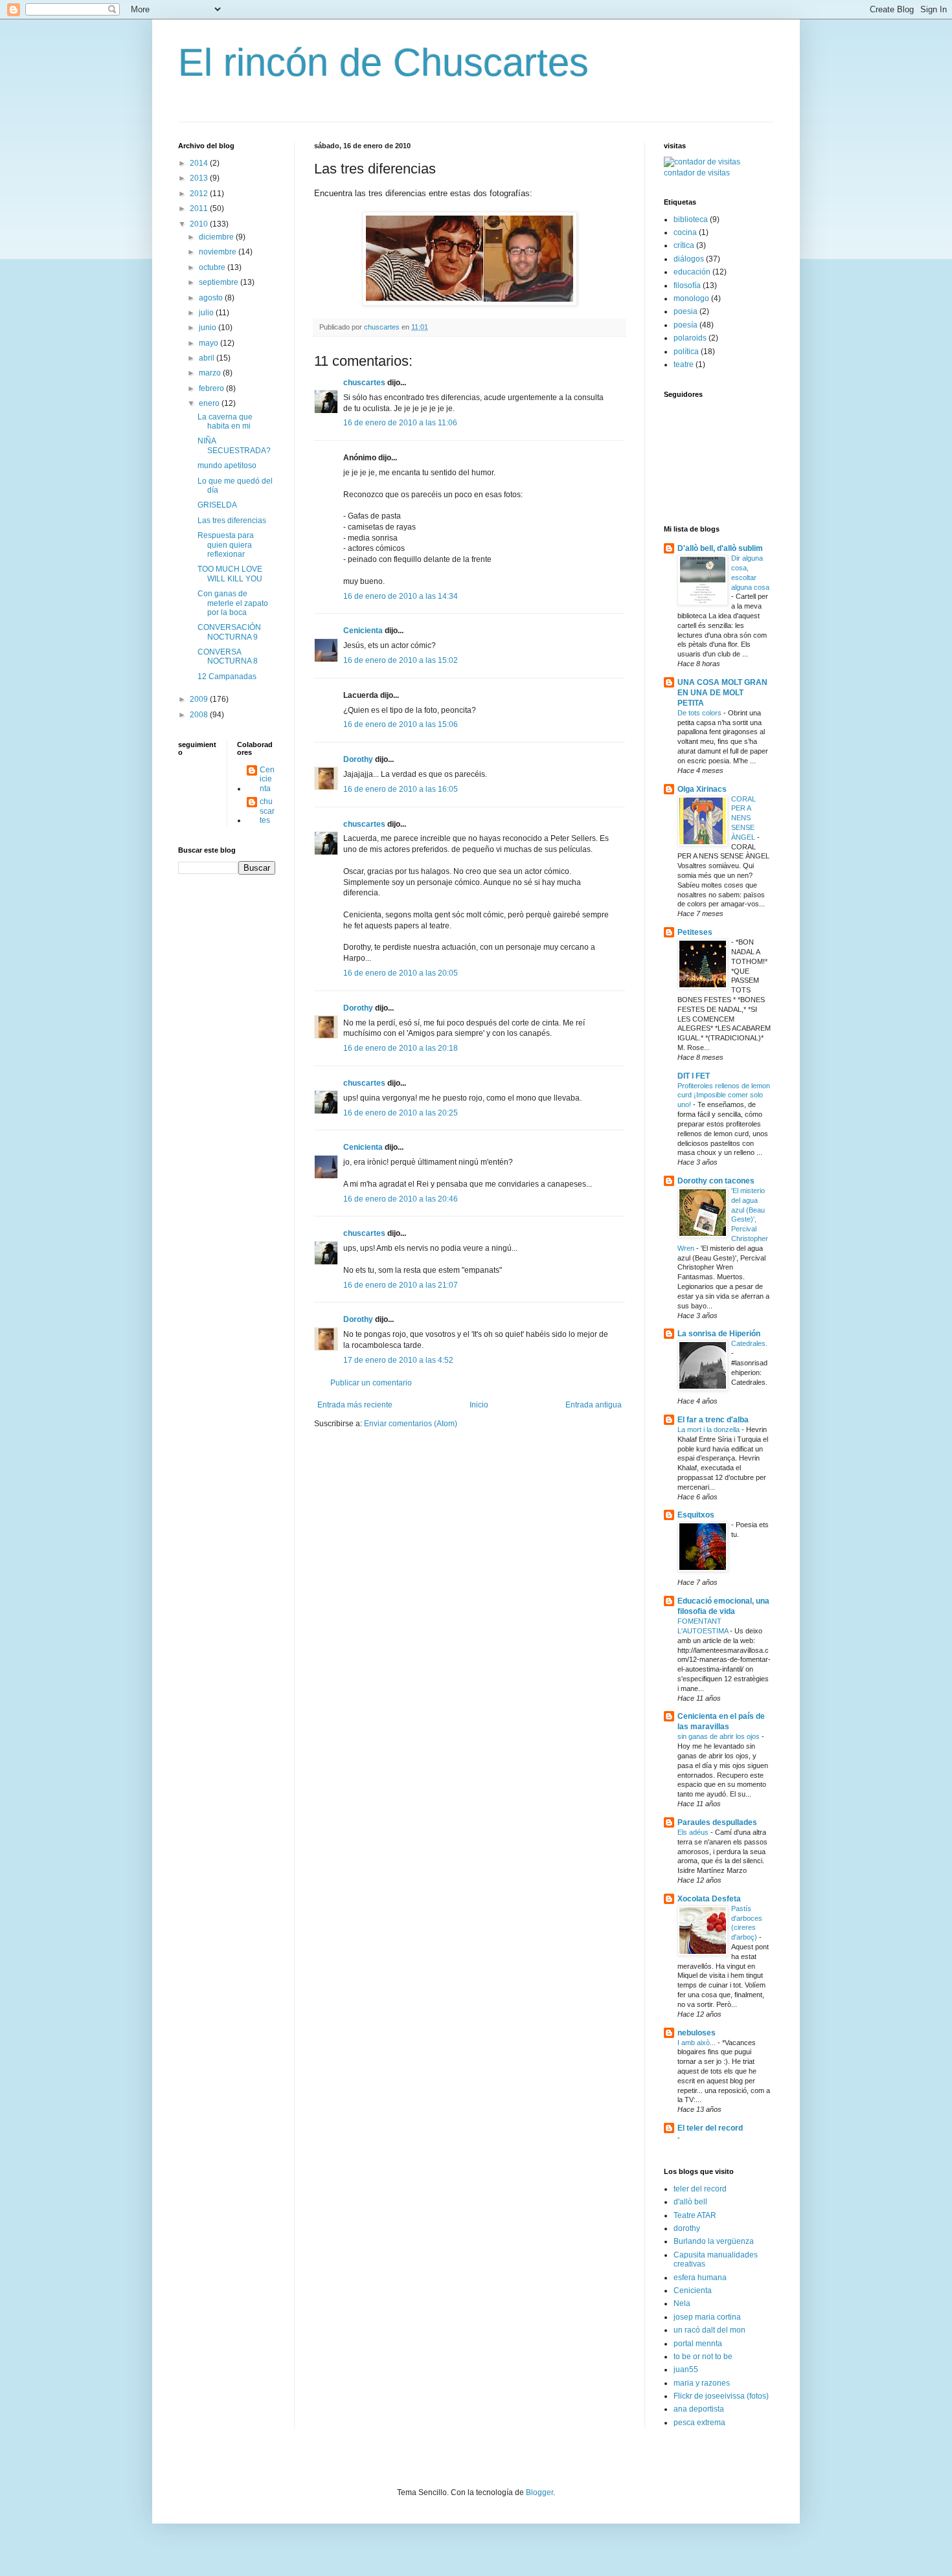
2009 (200, 699)
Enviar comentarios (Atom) (411, 1424)
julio (207, 313)
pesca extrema (699, 2423)
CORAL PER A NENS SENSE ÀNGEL (744, 818)
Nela (682, 2303)
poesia (686, 311)
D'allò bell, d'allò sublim (720, 548)
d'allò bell (690, 2202)
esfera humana (700, 2278)
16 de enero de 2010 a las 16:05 (401, 789)
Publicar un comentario (371, 1383)
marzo (211, 373)
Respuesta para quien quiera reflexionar (226, 545)
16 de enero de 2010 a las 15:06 (401, 724)
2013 (200, 178)
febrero (212, 388)
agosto (212, 298)
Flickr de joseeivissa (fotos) (721, 2396)
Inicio (479, 1405)
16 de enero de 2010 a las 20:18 (401, 1048)
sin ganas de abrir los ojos (720, 1736)
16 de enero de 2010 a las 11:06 (400, 423)
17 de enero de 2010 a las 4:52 (398, 1360)
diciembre (217, 237)
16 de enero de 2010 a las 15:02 (401, 660)
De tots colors (700, 713)
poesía (686, 325)
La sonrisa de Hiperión (719, 1334)
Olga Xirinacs (702, 789)
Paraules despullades (717, 1822)
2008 (200, 715)
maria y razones (702, 2383)
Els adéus (694, 1832)
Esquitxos (696, 1515)
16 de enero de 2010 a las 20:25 (401, 1113)
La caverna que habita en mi (225, 421)
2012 (200, 194)
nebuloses (697, 2033)
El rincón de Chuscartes (383, 62)
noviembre (219, 252)
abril (208, 358)
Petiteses (695, 932)
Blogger (539, 2492)
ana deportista (699, 2409)
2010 (200, 224)
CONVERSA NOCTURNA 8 (228, 656)
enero (210, 403)
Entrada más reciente (355, 1405)
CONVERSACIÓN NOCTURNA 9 (229, 632)
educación (692, 272)
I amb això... (697, 2043)
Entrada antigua (594, 1405)
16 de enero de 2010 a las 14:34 (401, 596)
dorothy (687, 2228)
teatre (684, 364)
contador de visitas (697, 173)
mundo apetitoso (227, 465)
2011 (200, 208)
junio (209, 328)
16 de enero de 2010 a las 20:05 (401, 973)
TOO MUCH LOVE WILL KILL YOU (230, 574)
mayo (210, 343)
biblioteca (691, 219)
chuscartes (364, 383)
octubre (213, 267)
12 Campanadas (227, 677)
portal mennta (698, 2344)
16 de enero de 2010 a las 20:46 (401, 1199)
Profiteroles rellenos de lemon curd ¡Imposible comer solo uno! (724, 1095)
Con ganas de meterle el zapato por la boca (233, 603)
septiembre (220, 282)
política (686, 352)
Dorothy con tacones (716, 1181)
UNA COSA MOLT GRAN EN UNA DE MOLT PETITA (722, 693)
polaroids (690, 338)
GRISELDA (217, 505)
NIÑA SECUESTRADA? (234, 445)
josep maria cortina (707, 2317)
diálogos (689, 259)
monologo (691, 298)
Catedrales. (749, 1343)
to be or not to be (703, 2357)
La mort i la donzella (709, 1429)
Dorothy (358, 759)
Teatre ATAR (695, 2215)
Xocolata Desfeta (709, 1899)
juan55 (686, 2369)
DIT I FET (694, 1076)
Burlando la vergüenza (714, 2241)
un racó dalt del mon (709, 2330)
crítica (684, 245)
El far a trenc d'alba (713, 1420)
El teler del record (710, 2128)
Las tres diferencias (232, 521)
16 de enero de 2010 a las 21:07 (401, 1285)
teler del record (700, 2189)
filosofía (687, 286)
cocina (685, 232)
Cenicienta (363, 631)
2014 (200, 163)
